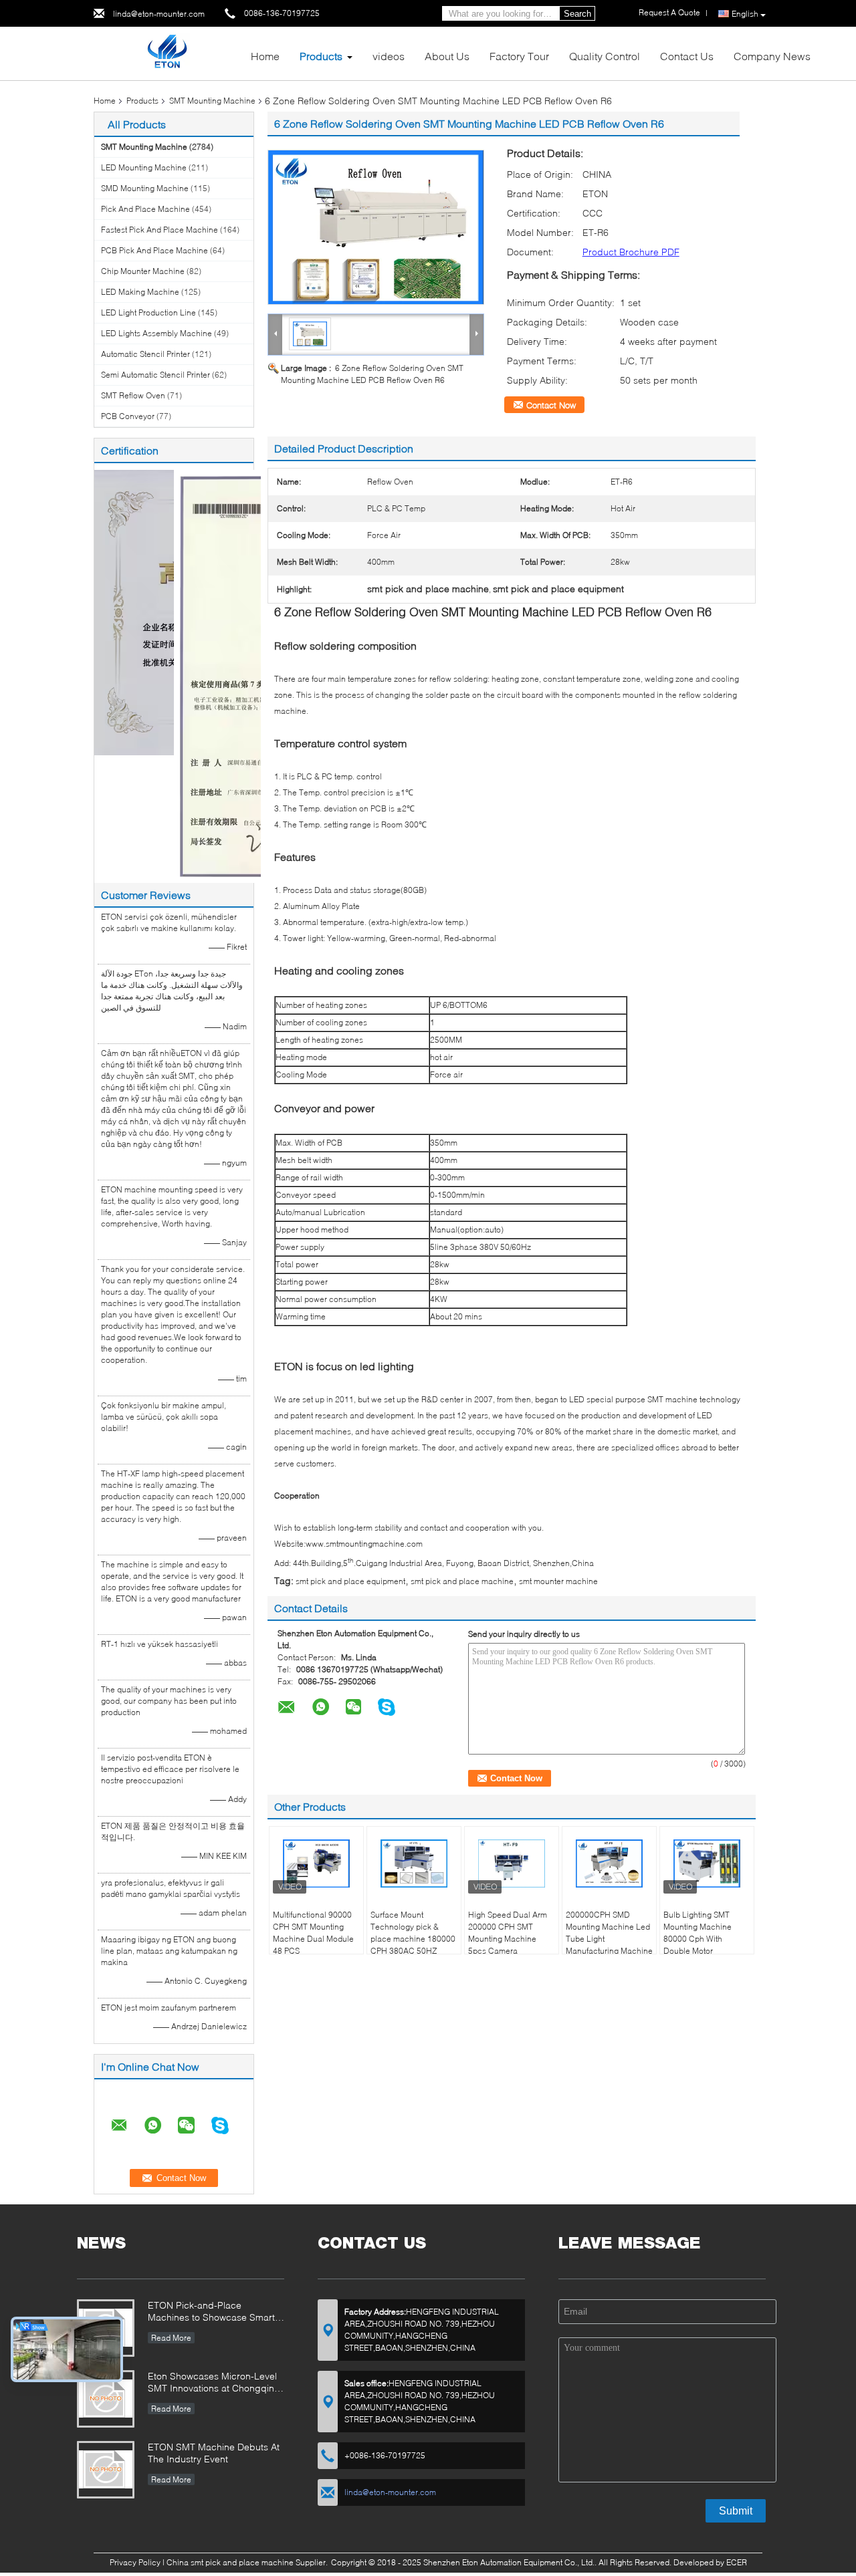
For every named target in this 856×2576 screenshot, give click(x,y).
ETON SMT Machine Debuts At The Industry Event (214, 2453)
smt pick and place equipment (350, 1581)
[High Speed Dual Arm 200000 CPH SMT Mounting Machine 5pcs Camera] (512, 1863)
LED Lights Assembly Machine (156, 333)
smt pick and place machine (462, 1581)
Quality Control (605, 56)
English (745, 14)
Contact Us (687, 56)
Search (577, 14)
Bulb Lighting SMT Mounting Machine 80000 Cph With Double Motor (698, 1933)
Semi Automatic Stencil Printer (155, 375)
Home (265, 56)
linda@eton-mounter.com (159, 14)
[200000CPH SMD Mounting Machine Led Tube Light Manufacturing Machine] (609, 1863)
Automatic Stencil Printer (145, 354)
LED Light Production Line (148, 312)
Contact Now (551, 405)
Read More (171, 2338)
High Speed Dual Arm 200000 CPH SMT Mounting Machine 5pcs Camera (508, 1933)
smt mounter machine (558, 1581)
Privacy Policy (135, 2562)
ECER (737, 2562)
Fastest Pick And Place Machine (159, 230)
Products (321, 56)
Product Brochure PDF (631, 252)
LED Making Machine (140, 292)
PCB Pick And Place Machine (154, 250)
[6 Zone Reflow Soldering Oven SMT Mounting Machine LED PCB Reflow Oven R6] (376, 227)
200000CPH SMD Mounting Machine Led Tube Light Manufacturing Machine (609, 1933)
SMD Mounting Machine (145, 188)
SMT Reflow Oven (133, 395)
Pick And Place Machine (145, 209)
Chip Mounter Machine (143, 271)
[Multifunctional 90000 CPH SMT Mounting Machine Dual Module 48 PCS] (316, 1863)
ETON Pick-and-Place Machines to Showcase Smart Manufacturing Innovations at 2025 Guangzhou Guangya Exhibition (211, 2312)
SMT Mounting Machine (212, 101)
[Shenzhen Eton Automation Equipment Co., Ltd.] (167, 52)
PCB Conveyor (128, 416)
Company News (772, 56)
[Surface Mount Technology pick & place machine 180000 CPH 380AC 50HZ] (414, 1863)
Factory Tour (519, 56)
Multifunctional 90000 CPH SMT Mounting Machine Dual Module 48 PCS (313, 1933)
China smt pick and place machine (230, 2562)
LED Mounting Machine (144, 167)
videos (389, 56)
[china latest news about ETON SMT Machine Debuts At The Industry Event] (106, 2470)
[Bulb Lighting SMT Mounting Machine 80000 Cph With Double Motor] (707, 1863)
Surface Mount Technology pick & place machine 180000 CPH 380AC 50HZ (413, 1933)
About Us (447, 56)
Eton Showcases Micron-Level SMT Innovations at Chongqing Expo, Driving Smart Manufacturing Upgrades (214, 2383)
